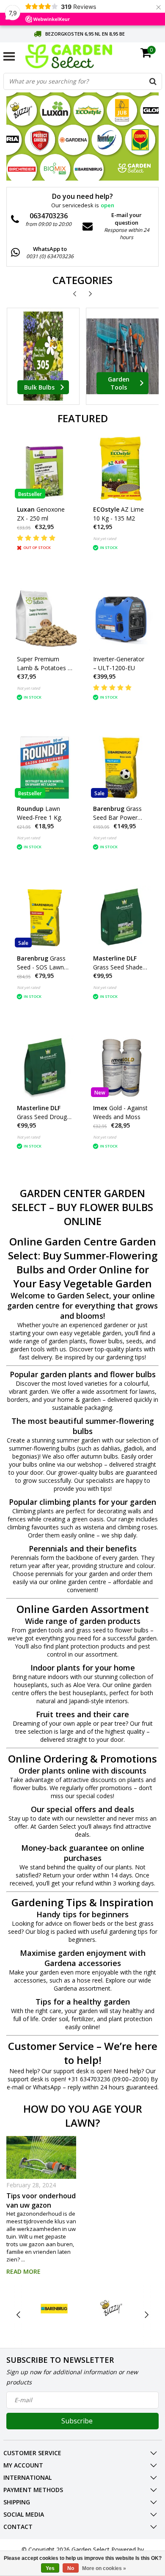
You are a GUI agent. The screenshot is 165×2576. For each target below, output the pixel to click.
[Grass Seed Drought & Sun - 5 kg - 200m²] (45, 1067)
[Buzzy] (111, 2308)
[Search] (153, 81)
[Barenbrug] (55, 2308)
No (71, 2568)
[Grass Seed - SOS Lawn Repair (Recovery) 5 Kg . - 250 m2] (45, 918)
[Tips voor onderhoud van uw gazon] (41, 2157)
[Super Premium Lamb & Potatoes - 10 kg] (45, 618)
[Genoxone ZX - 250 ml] (45, 469)
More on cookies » (104, 2568)
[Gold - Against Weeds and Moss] (121, 1067)
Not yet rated (105, 539)
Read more (23, 2271)
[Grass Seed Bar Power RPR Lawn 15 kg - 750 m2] (121, 768)
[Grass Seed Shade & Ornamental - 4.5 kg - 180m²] (121, 918)
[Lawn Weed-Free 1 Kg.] (45, 768)
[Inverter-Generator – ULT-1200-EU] (121, 618)
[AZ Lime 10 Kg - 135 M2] (121, 469)
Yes (50, 2568)
